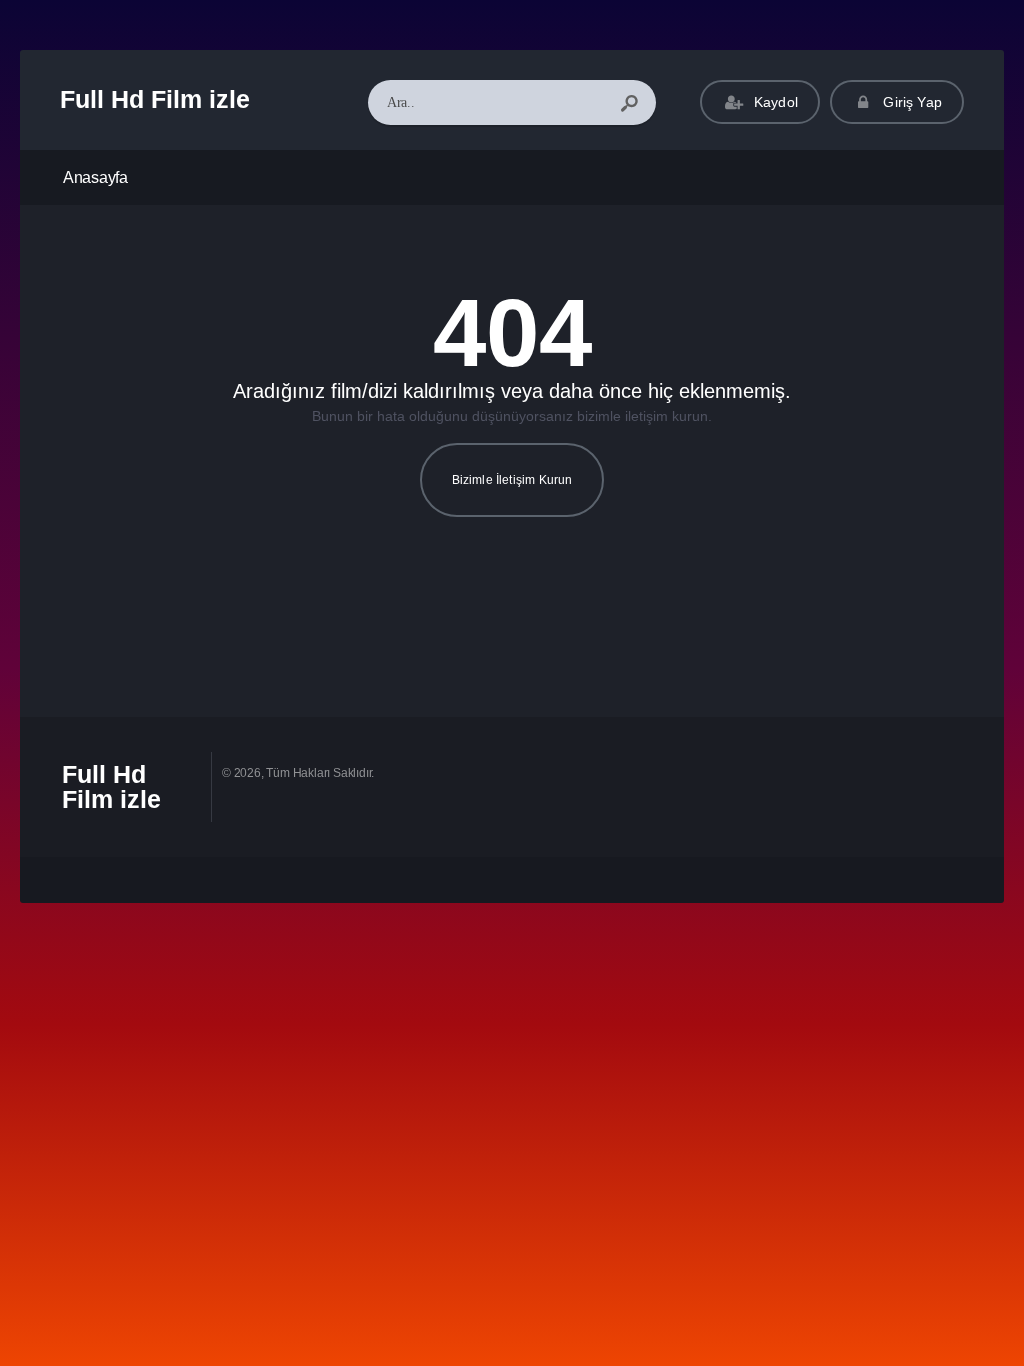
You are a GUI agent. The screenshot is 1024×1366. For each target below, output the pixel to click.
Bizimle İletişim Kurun (512, 480)
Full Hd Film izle (155, 99)
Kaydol (774, 102)
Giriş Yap (910, 102)
